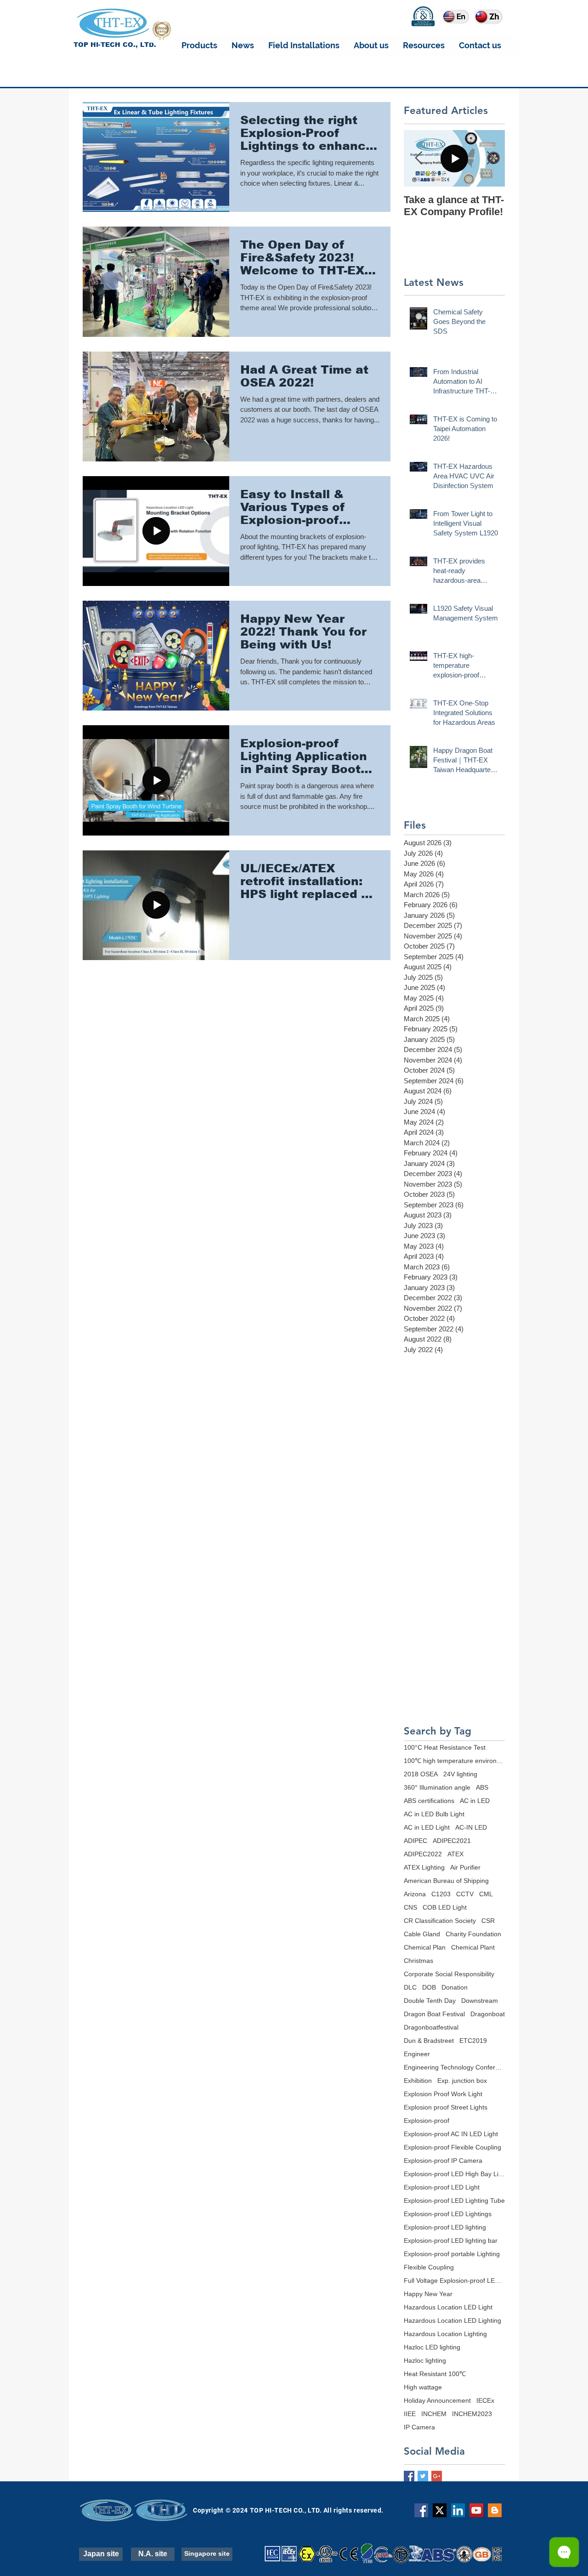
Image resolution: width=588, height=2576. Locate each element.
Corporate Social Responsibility (449, 1974)
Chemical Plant (473, 1947)
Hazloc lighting (425, 2360)
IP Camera (419, 2427)
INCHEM (434, 2414)
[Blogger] (495, 2510)
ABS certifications (429, 1801)
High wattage (423, 2387)
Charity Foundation (473, 1934)
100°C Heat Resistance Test (445, 1747)
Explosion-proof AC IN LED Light (451, 2134)
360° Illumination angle (437, 1787)
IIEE (410, 2414)
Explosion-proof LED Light (442, 2187)
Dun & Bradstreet (429, 2041)
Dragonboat (488, 2014)
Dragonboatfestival (431, 2027)
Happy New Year (428, 2294)
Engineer (417, 2054)
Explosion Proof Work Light (443, 2094)
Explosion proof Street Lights (446, 2107)
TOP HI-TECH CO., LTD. (115, 45)
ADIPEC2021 (452, 1841)
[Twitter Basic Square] (423, 2476)
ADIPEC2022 (423, 1854)
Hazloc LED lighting (432, 2347)
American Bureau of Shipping (446, 1881)
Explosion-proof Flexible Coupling (452, 2147)
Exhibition (418, 2081)
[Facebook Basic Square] (409, 2476)
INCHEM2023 (472, 2414)
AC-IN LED (471, 1827)
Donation (455, 1987)
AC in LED (475, 1801)
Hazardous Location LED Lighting (452, 2320)
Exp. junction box (462, 2081)
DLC (410, 1987)
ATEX (455, 1854)
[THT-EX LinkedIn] (458, 2510)
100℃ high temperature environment (454, 1761)
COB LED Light (445, 1907)
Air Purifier (465, 1867)
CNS (410, 1907)
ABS (482, 1787)
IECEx (485, 2400)
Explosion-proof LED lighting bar (451, 2240)
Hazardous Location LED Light (448, 2307)
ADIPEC (416, 1841)
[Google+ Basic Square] (437, 2476)
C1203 (441, 1894)
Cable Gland (422, 1934)
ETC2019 (473, 2041)
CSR (488, 1921)
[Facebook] (421, 2510)
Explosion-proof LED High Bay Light (454, 2174)
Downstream (480, 2001)
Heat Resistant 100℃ (435, 2374)
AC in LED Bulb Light (434, 1814)
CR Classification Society (440, 1921)
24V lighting (460, 1774)
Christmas (418, 1961)
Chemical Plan (425, 1947)
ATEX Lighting (424, 1867)
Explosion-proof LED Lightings (448, 2214)
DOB (429, 1987)
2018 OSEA (421, 1774)
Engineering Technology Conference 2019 (454, 2067)
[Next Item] (490, 158)
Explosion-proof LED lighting (445, 2227)
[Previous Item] (418, 158)
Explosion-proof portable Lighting (452, 2254)
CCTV (465, 1894)
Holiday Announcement (437, 2400)
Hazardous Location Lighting (445, 2334)
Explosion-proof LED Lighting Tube (454, 2201)
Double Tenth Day (430, 2001)
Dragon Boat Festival (434, 2014)
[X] (440, 2510)
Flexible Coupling (429, 2267)
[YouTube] (476, 2510)
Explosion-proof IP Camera (443, 2161)
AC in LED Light (427, 1827)
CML (486, 1894)
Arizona (415, 1894)
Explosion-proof (427, 2121)
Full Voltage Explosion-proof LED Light (454, 2280)
